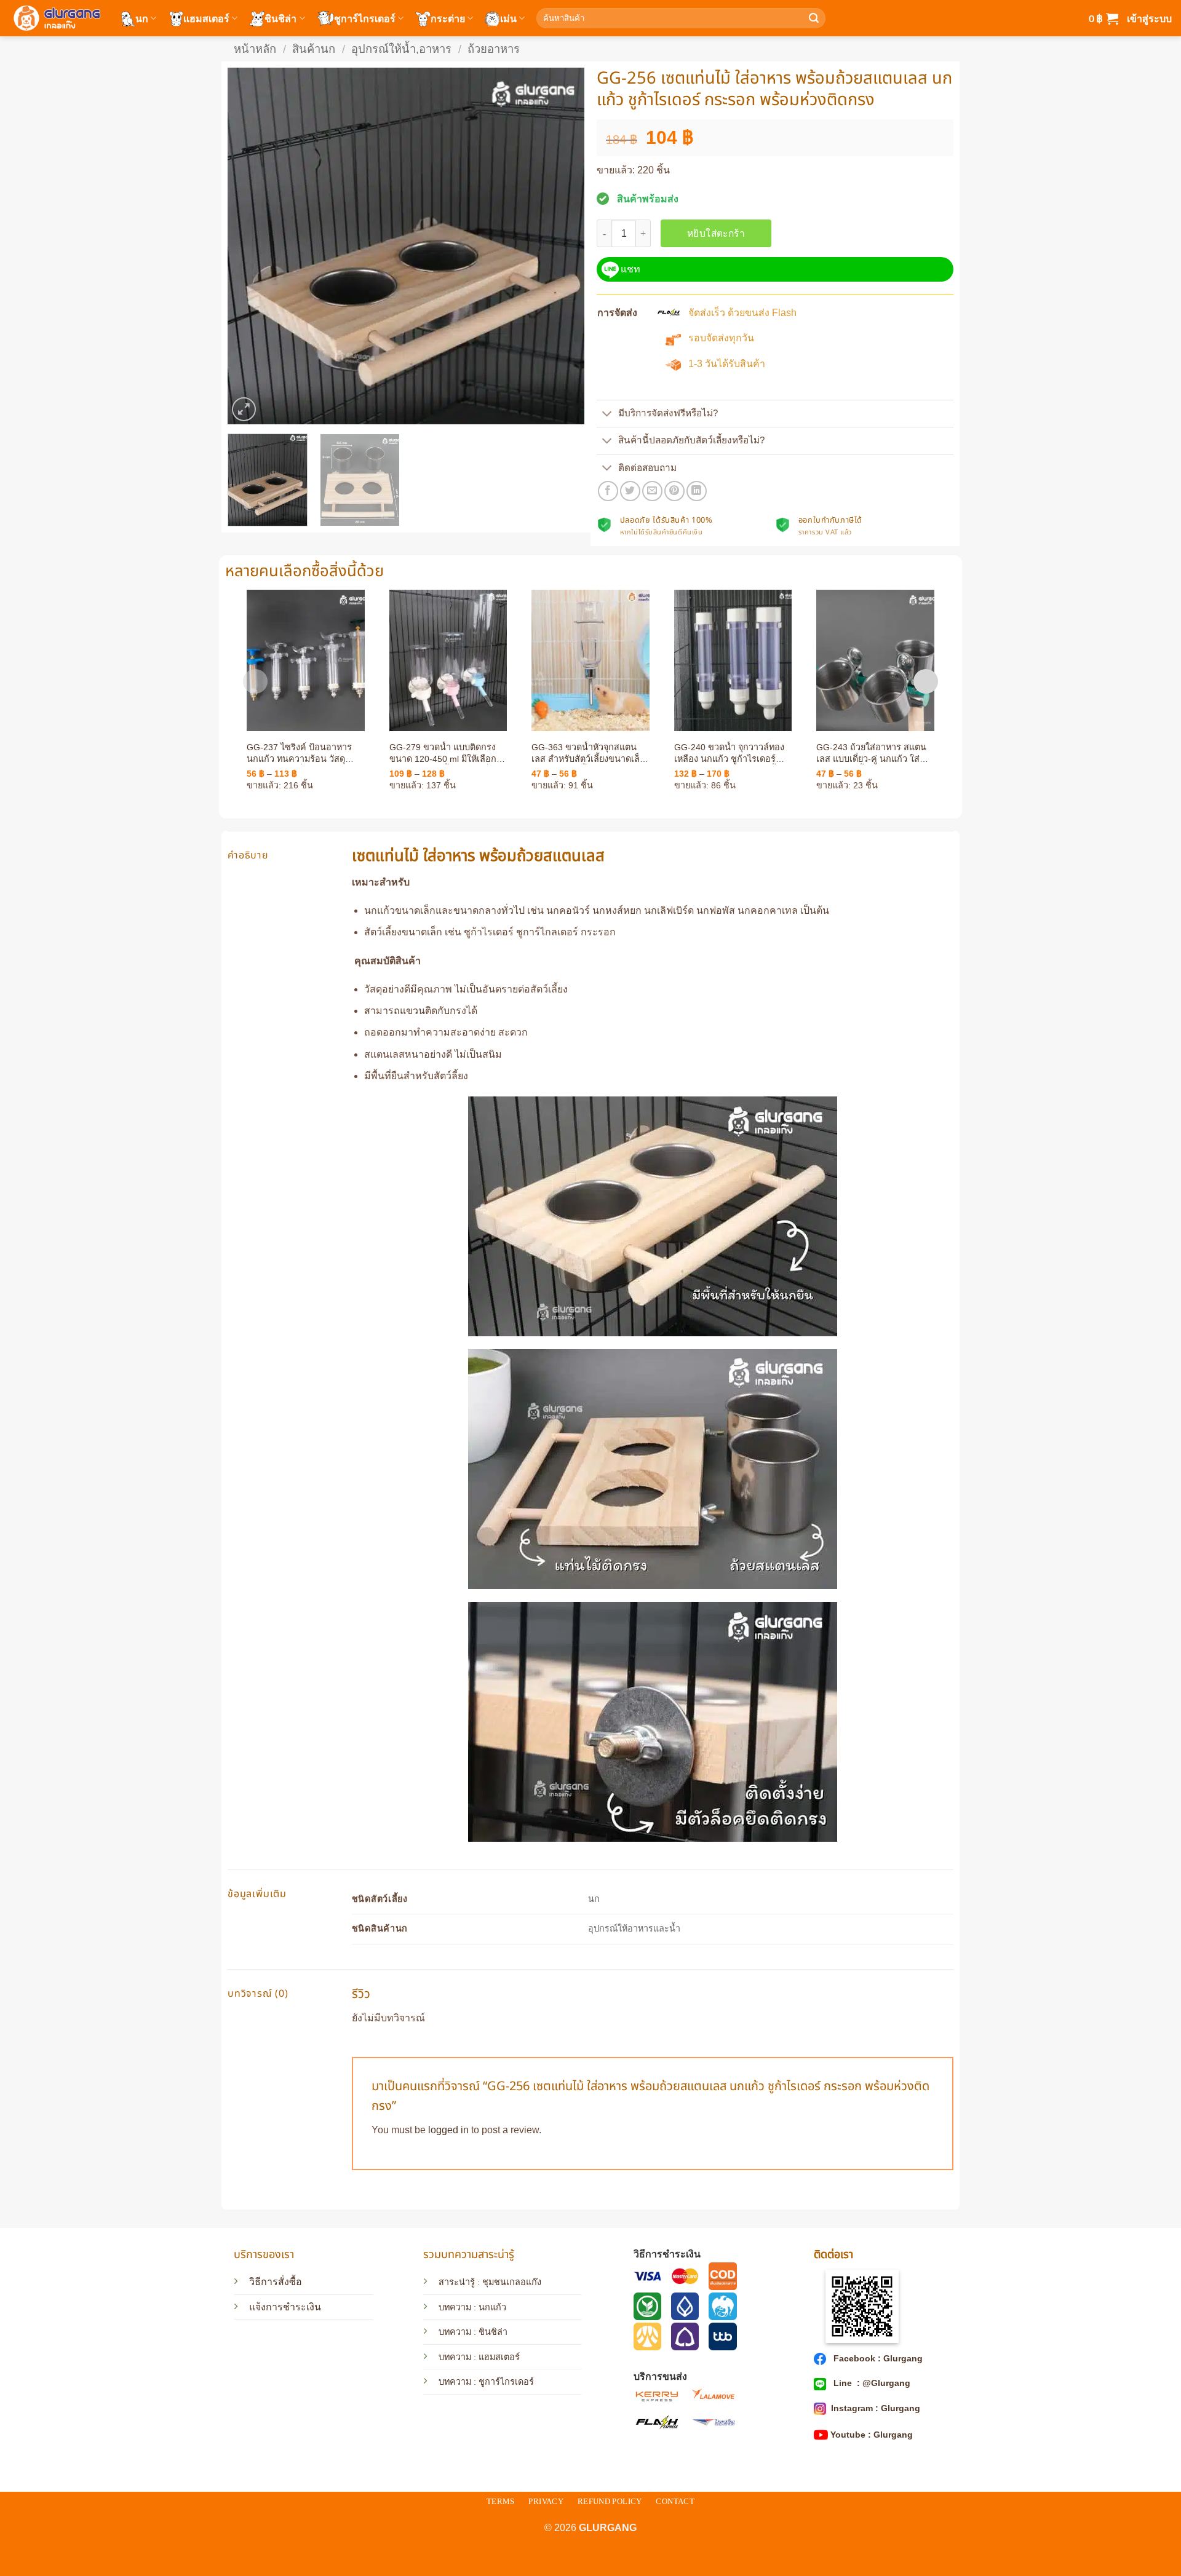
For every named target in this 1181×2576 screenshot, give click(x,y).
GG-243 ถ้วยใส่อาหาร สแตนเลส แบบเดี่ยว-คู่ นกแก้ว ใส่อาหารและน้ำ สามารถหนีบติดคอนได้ (874, 753)
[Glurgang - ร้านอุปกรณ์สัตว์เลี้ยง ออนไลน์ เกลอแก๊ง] (55, 18)
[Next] (562, 246)
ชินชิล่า (280, 18)
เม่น (508, 18)
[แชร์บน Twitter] (630, 491)
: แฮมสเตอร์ (495, 2357)
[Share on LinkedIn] (697, 491)
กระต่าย (448, 18)
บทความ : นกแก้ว (472, 2307)
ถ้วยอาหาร (494, 49)
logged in (448, 2130)
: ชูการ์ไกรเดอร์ (503, 2382)
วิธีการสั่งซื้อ (276, 2282)
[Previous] (250, 246)
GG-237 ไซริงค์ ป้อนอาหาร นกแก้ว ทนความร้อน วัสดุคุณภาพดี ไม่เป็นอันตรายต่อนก (300, 753)
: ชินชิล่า (489, 2332)
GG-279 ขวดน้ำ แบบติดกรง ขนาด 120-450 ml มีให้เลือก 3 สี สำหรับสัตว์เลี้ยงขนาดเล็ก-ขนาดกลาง (447, 753)
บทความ (455, 2332)
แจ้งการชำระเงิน (285, 2307)
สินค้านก (314, 49)
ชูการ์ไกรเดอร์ (365, 18)
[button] (1103, 18)
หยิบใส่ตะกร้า (716, 233)
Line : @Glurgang (871, 2383)
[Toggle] (607, 415)
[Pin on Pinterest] (674, 491)
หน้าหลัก (255, 49)
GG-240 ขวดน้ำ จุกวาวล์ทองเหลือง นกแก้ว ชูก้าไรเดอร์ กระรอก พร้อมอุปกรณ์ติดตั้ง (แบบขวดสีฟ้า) (729, 753)
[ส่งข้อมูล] (814, 18)
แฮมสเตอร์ (206, 18)
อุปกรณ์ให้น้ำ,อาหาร (401, 49)
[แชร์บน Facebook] (608, 491)
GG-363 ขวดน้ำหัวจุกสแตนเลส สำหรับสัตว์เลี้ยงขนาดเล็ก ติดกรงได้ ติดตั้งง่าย (588, 753)
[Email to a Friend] (652, 491)
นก (142, 18)
